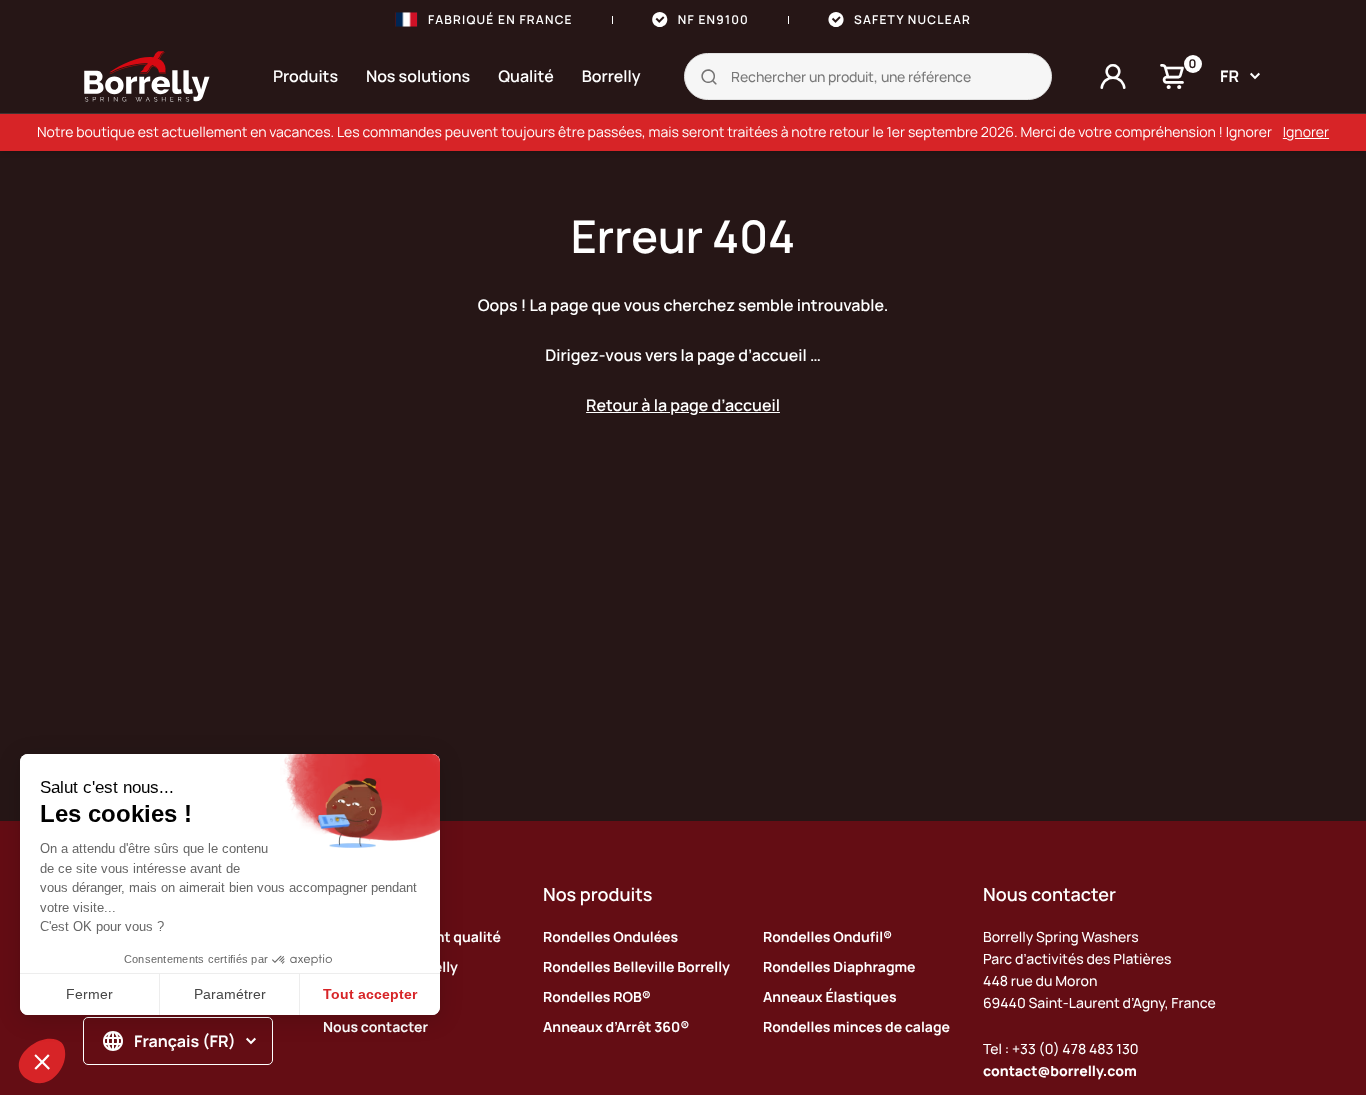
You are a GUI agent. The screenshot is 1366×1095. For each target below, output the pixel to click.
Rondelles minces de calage (856, 1027)
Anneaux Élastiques (830, 997)
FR (1229, 76)
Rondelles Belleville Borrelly (636, 967)
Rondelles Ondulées (610, 937)
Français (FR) (185, 1041)
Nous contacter (375, 1027)
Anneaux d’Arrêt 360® (616, 1027)
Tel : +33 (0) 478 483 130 (1061, 1049)
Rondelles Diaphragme (839, 967)
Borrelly (611, 76)
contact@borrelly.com (1060, 1071)
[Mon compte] (1113, 77)
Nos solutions (418, 76)
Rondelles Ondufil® (827, 937)
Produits (305, 76)
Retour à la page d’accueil (683, 405)
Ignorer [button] (1306, 132)
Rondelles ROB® (597, 997)
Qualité (526, 76)
